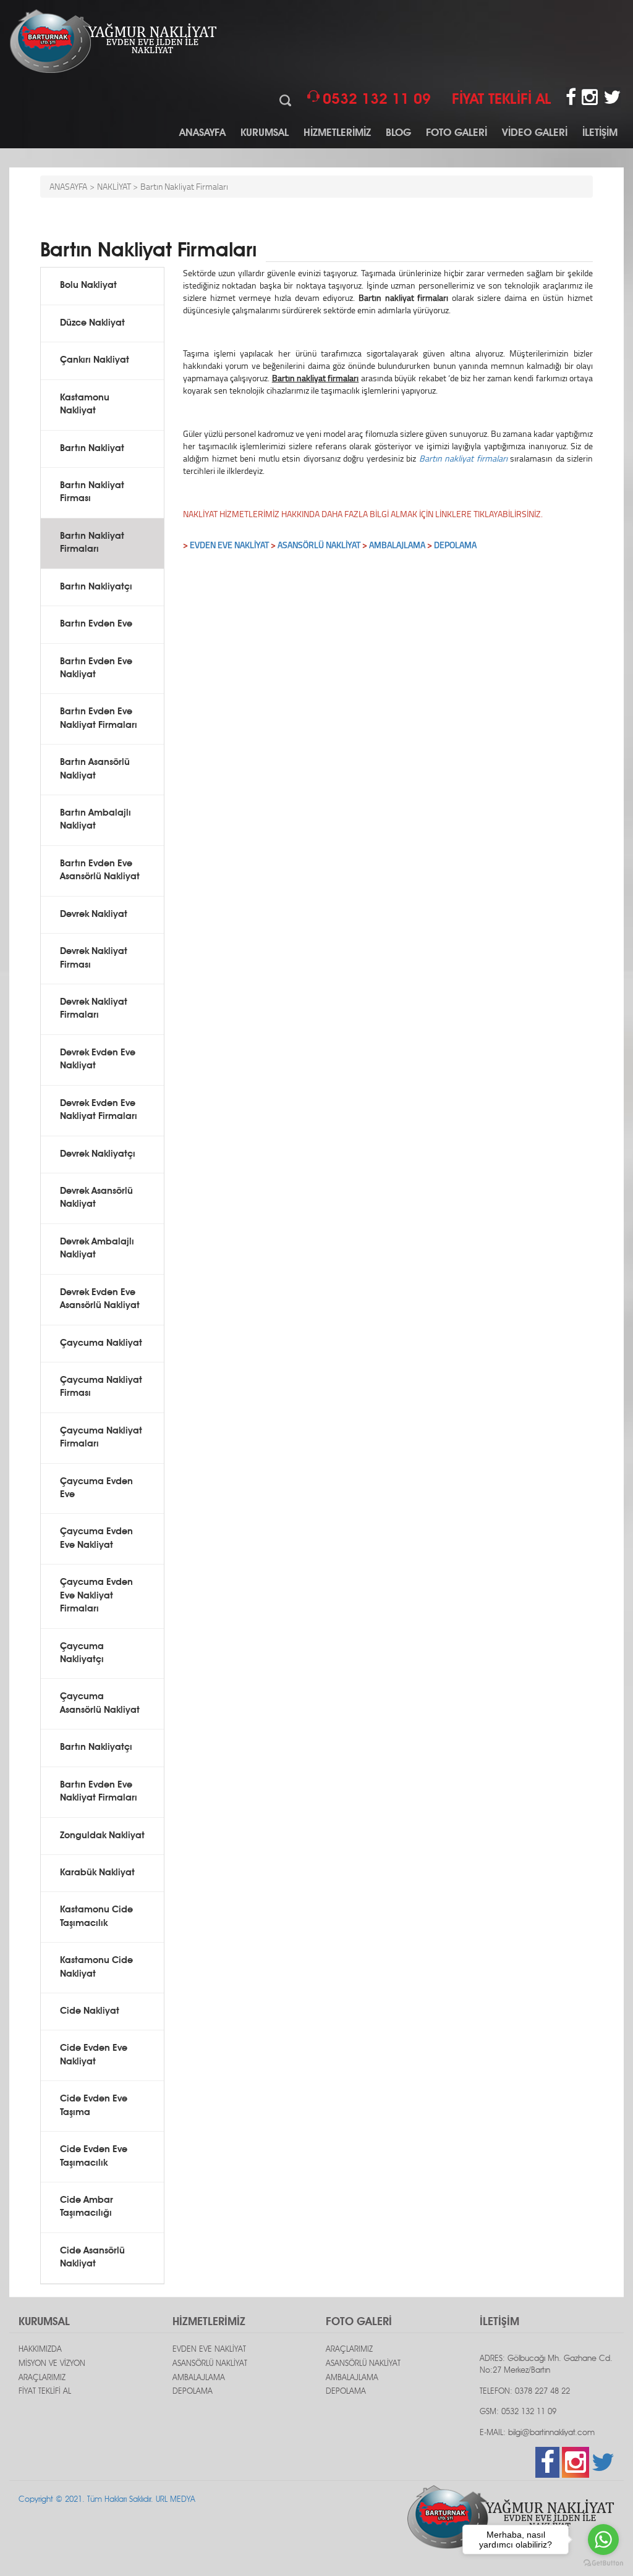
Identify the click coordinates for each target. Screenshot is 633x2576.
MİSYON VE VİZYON (52, 2364)
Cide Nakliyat (90, 2012)
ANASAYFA (202, 133)
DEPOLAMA (455, 545)
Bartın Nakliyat (92, 449)
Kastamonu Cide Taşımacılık (96, 1917)
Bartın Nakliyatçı (96, 587)
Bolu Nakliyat (88, 286)
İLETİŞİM (600, 133)
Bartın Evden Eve (96, 624)
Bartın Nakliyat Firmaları (184, 186)
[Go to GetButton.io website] (603, 2563)
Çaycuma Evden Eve (96, 1489)
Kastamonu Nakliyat (85, 405)
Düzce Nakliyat (92, 323)
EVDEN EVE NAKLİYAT (229, 545)
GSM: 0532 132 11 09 (518, 2412)
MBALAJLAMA (400, 545)
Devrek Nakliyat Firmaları (94, 1009)
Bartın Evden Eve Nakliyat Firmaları (99, 719)
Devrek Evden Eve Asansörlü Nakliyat (100, 1299)
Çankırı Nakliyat (95, 361)
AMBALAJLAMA (199, 2378)
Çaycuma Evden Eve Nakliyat (96, 1539)
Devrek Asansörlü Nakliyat (96, 1198)
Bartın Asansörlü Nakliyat (95, 769)
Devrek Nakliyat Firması (94, 958)
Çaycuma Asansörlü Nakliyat (100, 1704)
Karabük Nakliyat (97, 1873)
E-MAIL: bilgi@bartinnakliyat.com (537, 2433)
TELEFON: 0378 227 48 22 (525, 2392)
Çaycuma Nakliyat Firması (101, 1387)
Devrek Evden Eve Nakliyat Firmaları (99, 1110)
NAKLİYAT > (117, 186)
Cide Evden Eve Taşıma (94, 2106)
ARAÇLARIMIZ (42, 2378)
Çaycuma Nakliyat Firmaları (101, 1438)
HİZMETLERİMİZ (337, 133)
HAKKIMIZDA (40, 2350)
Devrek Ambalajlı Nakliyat (97, 1249)
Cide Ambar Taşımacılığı (87, 2207)
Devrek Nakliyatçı (98, 1155)
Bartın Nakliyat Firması (92, 492)
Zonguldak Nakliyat (102, 1836)
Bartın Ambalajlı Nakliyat (96, 820)
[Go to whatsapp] (603, 2540)
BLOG (398, 133)
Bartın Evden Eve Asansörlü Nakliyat (100, 871)
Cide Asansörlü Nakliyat (92, 2258)
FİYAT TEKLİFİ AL (45, 2392)
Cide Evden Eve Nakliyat (94, 2055)
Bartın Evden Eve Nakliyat (96, 669)
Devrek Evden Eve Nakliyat (98, 1060)
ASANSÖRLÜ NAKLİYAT (319, 545)
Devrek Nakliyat (94, 915)
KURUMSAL (265, 133)
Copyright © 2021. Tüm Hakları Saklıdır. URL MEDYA (107, 2500)
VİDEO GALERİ (535, 133)
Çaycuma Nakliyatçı (82, 1653)
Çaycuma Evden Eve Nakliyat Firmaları (96, 1596)
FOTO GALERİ (457, 133)
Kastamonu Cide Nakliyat (96, 1967)
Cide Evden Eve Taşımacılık (94, 2156)
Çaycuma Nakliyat (101, 1344)
